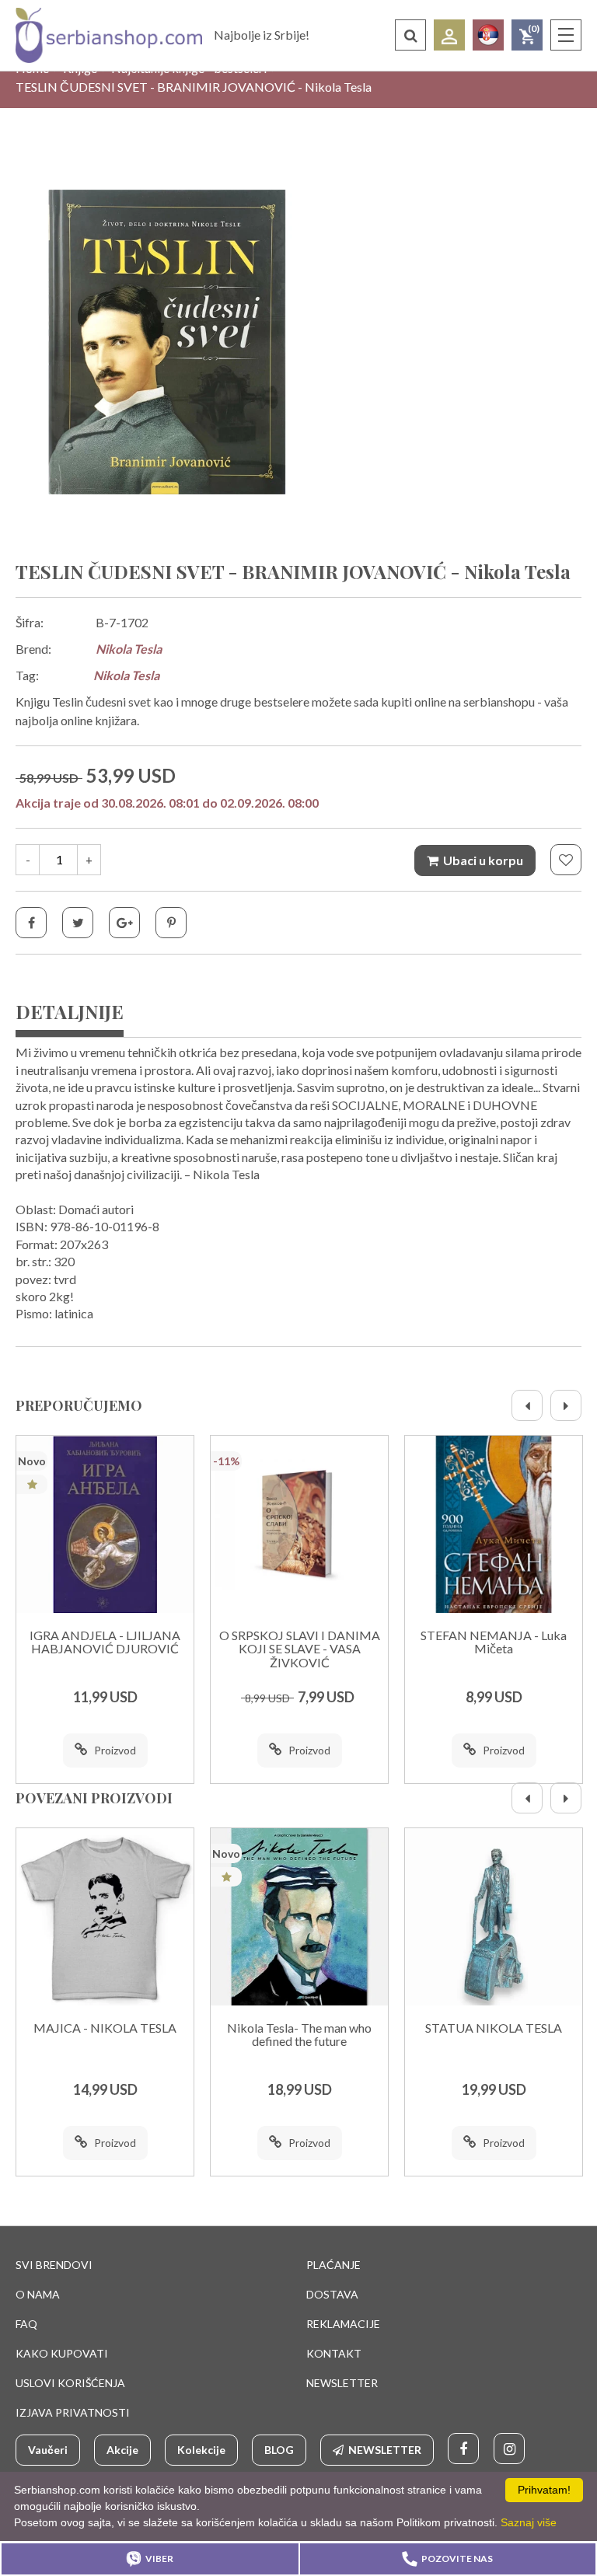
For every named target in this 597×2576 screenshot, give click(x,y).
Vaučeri (48, 2450)
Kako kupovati (62, 2353)
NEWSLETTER (342, 2383)
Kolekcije (201, 2450)
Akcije (122, 2450)
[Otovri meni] (566, 35)
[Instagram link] (509, 2449)
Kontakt (334, 2353)
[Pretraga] (410, 35)
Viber (159, 2559)
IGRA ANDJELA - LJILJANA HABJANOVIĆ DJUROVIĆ (105, 1642)
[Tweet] (78, 923)
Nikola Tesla (129, 649)
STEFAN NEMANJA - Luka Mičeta (494, 1642)
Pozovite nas (457, 2559)
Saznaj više (529, 2522)
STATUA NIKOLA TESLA (494, 2028)
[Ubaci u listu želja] (566, 860)
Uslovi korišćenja (70, 2383)
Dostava (332, 2294)
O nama (38, 2294)
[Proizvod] (105, 1524)
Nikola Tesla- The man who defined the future (299, 2035)
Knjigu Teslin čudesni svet (84, 702)
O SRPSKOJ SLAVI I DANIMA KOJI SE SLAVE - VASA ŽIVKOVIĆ (300, 1649)
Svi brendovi (54, 2265)
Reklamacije (343, 2324)
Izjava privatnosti (73, 2412)
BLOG (279, 2450)
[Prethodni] (527, 1405)
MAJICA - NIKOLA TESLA (105, 2028)
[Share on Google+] (124, 923)
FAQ (26, 2324)
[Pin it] (171, 923)
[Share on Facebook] (31, 923)
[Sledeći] (566, 1405)
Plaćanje (333, 2265)
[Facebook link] (463, 2449)
